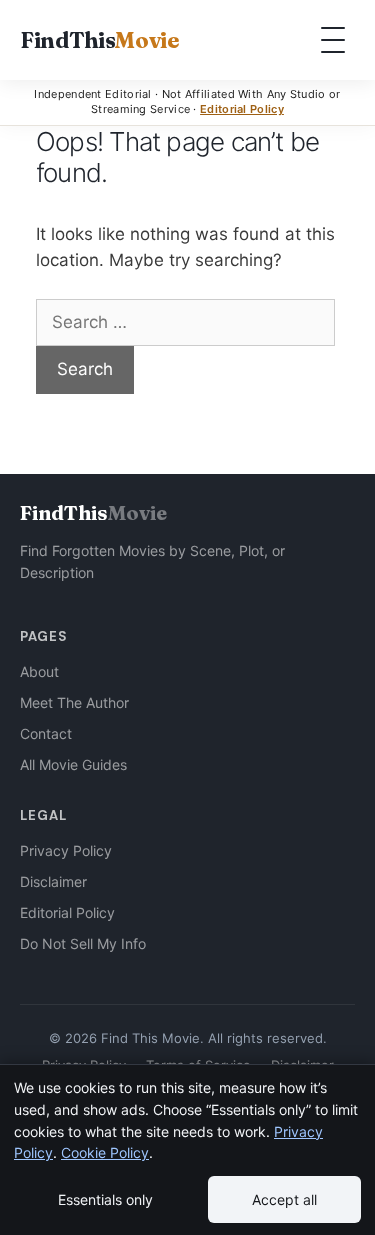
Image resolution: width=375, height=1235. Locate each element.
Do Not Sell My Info (83, 943)
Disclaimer (53, 881)
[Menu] (333, 40)
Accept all (284, 1199)
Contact (46, 733)
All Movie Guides (73, 764)
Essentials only (105, 1199)
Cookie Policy (105, 1152)
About (39, 671)
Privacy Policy (66, 850)
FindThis (99, 40)
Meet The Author (74, 702)
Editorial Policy (242, 109)
